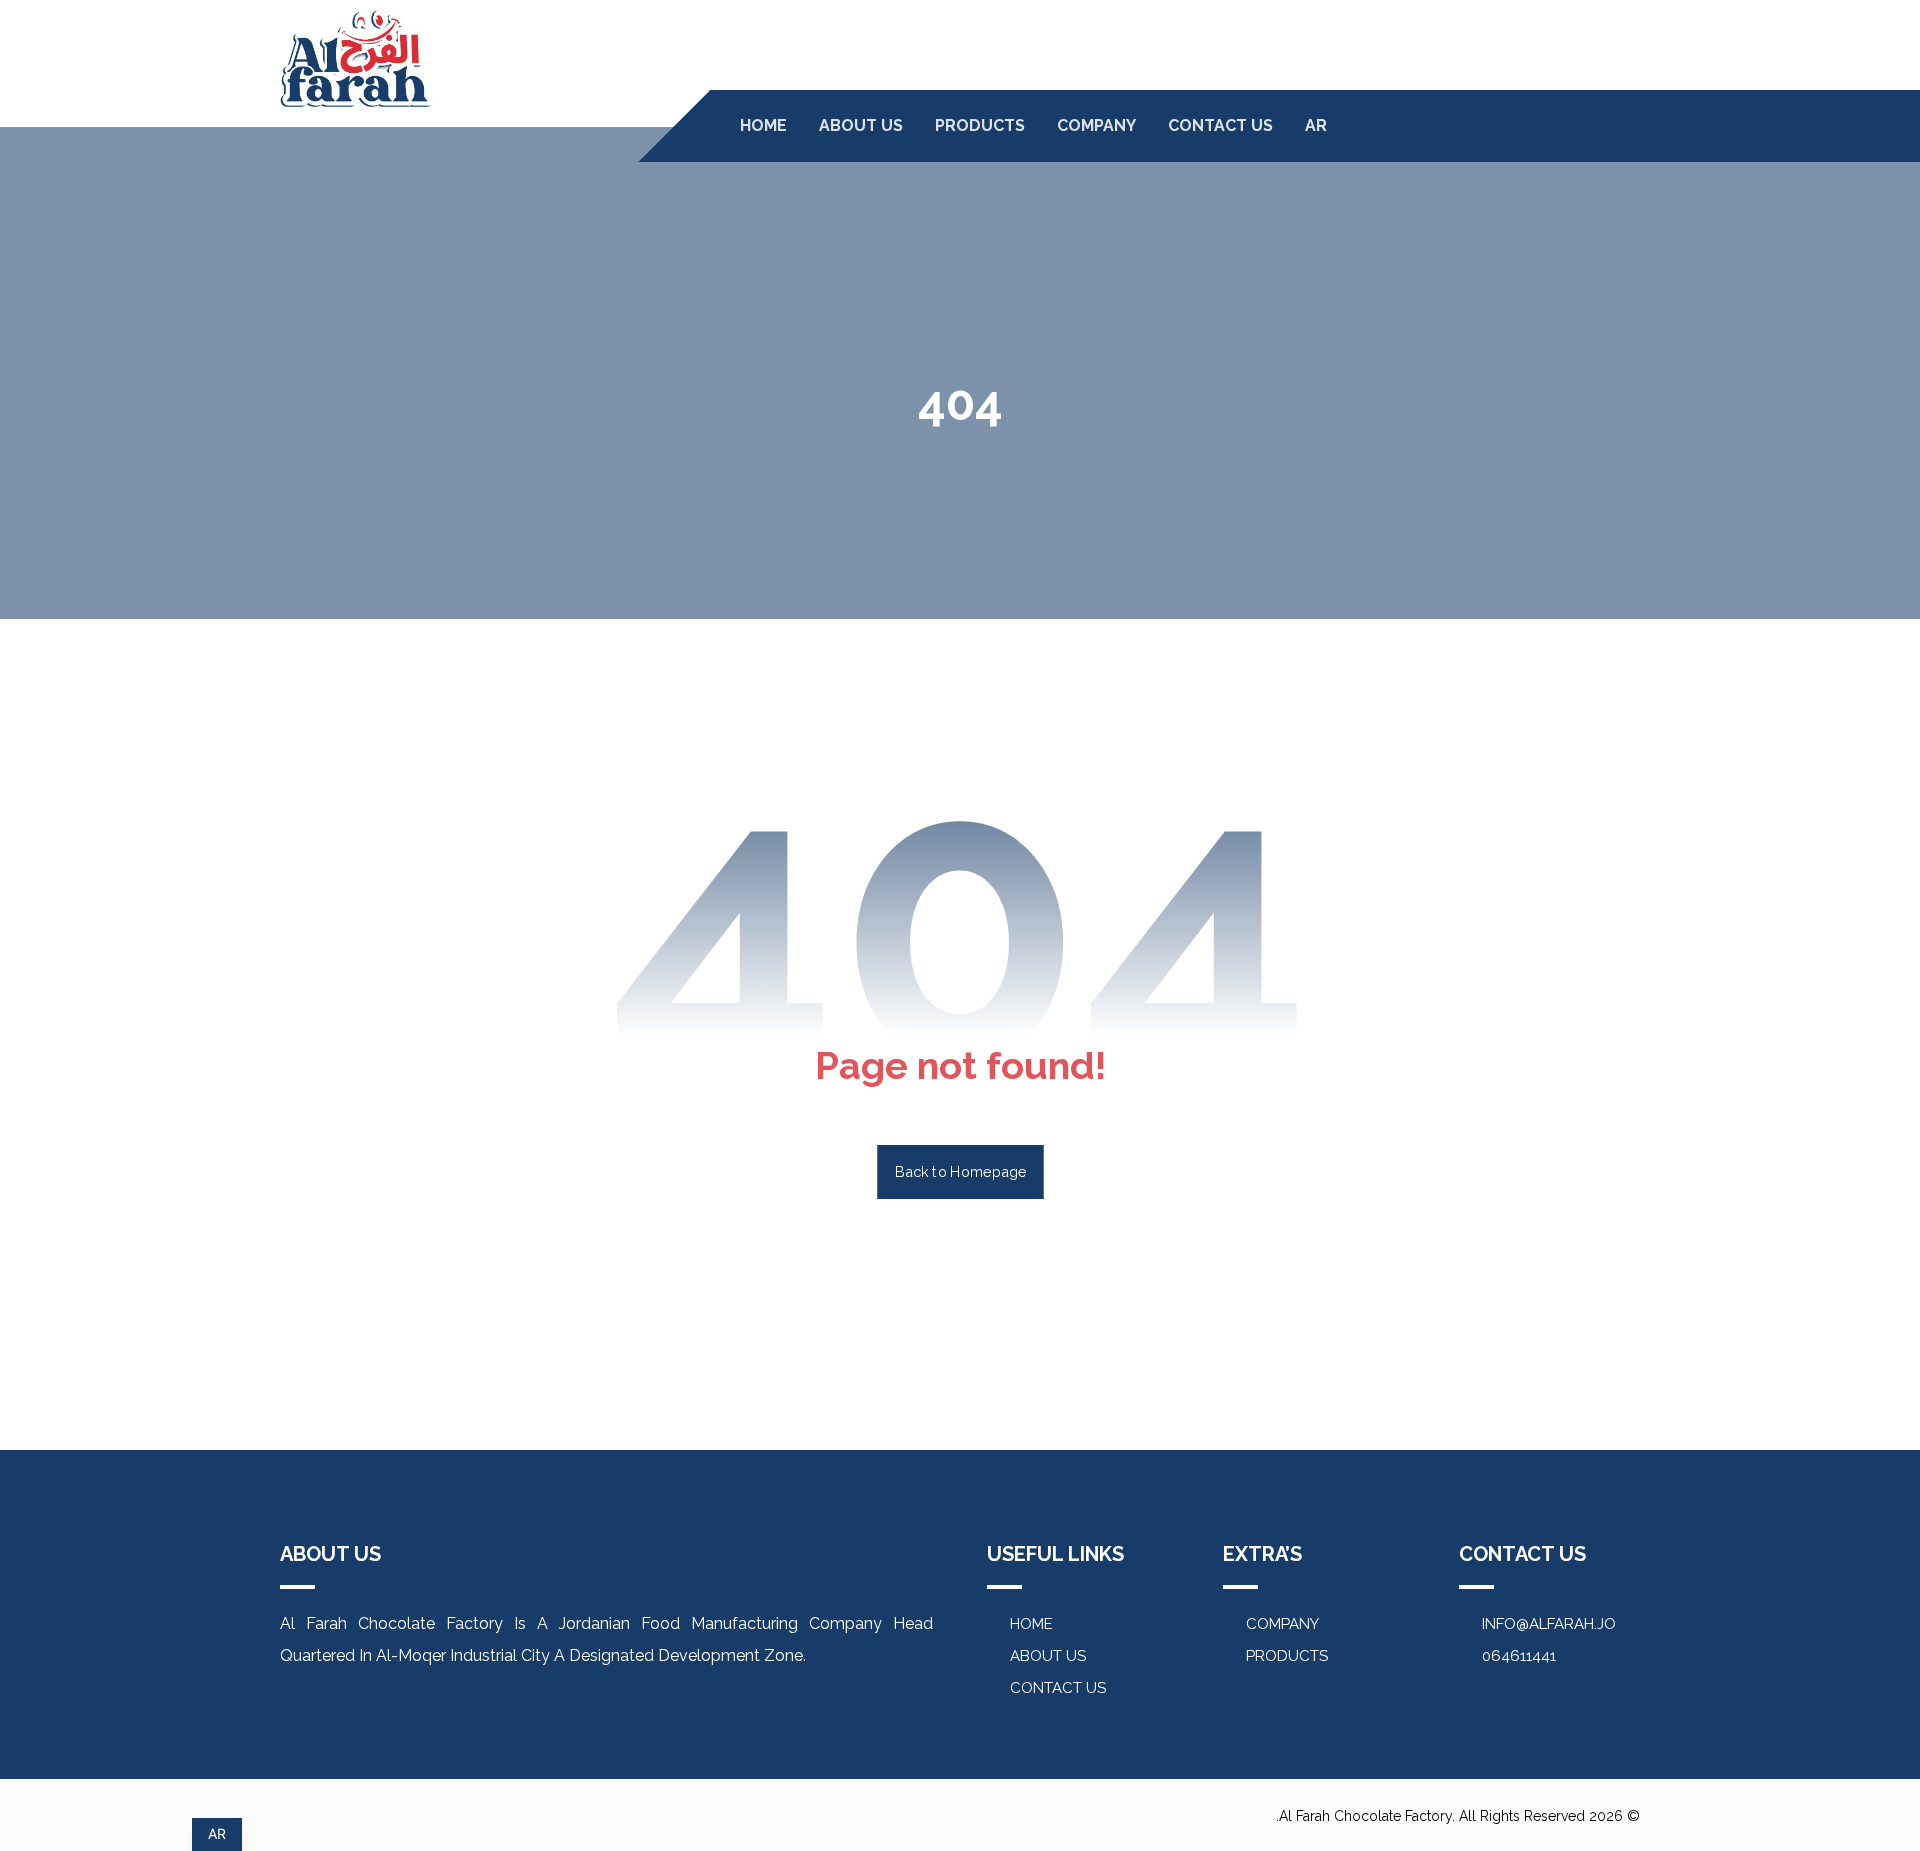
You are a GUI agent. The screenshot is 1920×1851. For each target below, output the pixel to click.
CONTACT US (1058, 1688)
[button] (1587, 129)
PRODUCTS (1287, 1656)
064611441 (1519, 1656)
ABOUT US (1048, 1656)
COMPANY (1282, 1624)
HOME (1031, 1624)
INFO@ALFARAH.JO (1549, 1624)
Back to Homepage (960, 1171)
